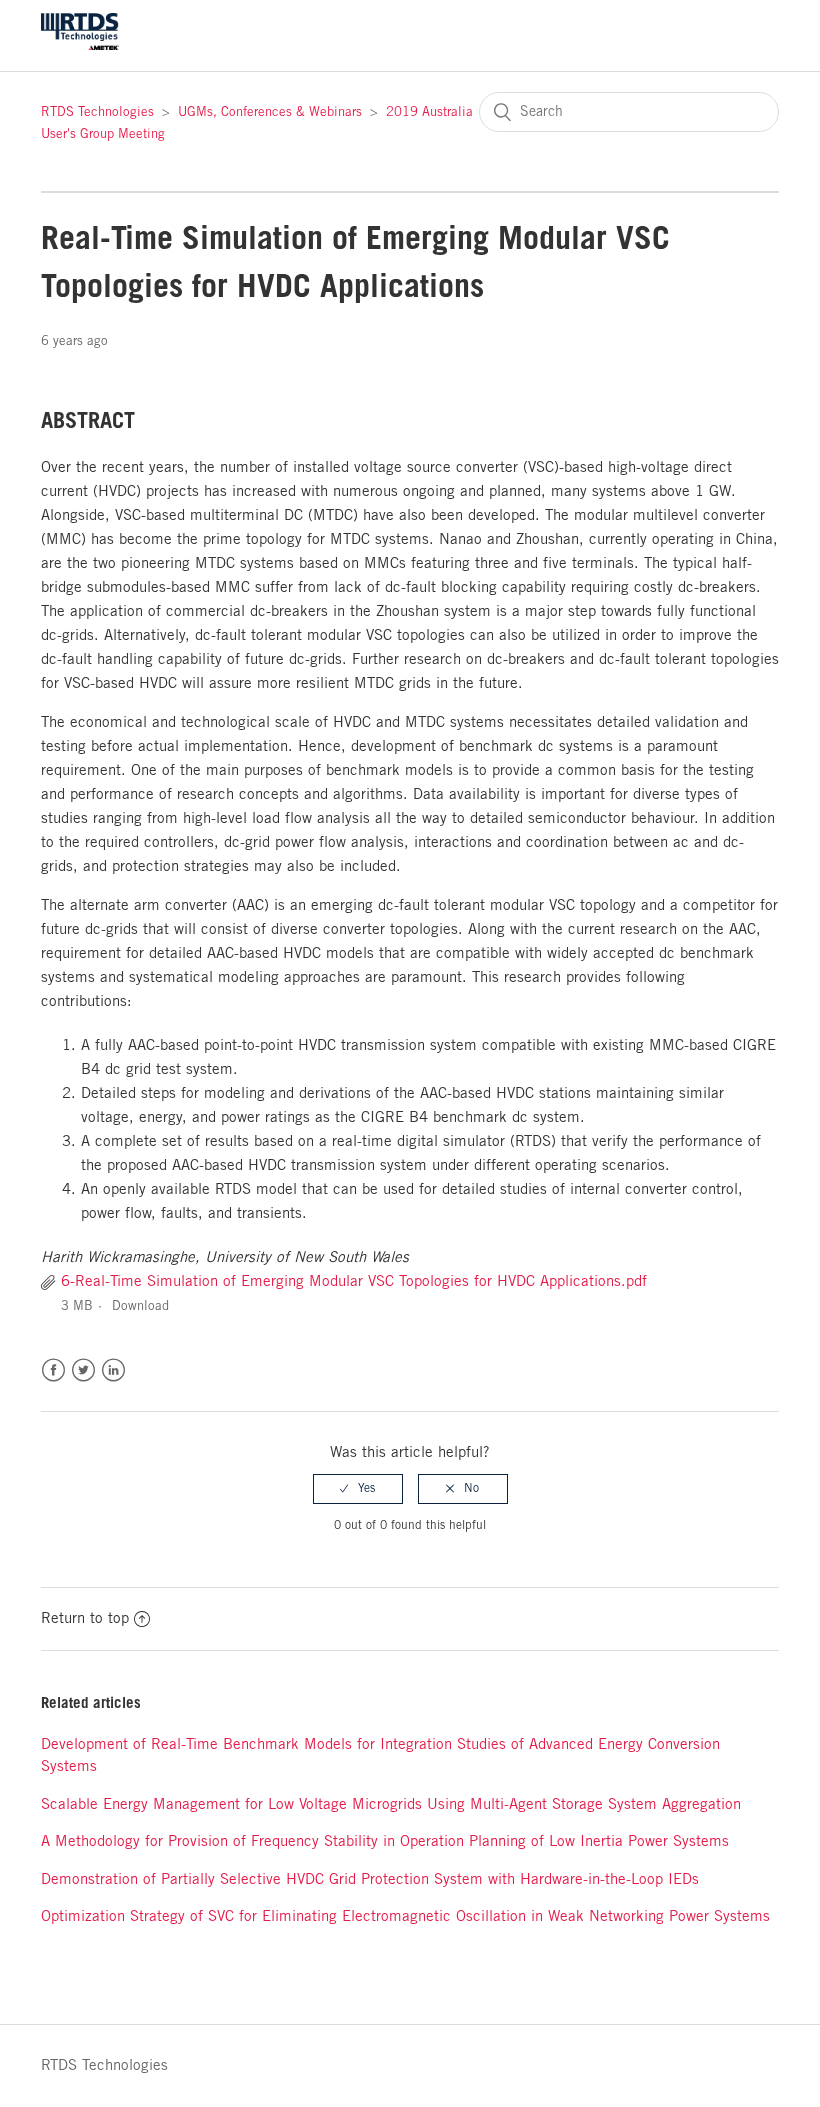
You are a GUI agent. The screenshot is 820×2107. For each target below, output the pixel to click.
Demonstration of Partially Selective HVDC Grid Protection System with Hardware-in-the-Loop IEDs (370, 1880)
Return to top (85, 1619)
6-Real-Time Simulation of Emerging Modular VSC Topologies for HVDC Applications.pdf (354, 1282)
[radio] (358, 1489)
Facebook (53, 1370)
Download (140, 1306)
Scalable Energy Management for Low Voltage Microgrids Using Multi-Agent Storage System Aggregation (391, 1805)
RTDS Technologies (97, 112)
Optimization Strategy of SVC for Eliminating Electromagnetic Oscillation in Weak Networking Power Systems (405, 1917)
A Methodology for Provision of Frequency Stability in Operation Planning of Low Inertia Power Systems (385, 1842)
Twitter (83, 1370)
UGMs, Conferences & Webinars (270, 112)
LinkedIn (113, 1370)
